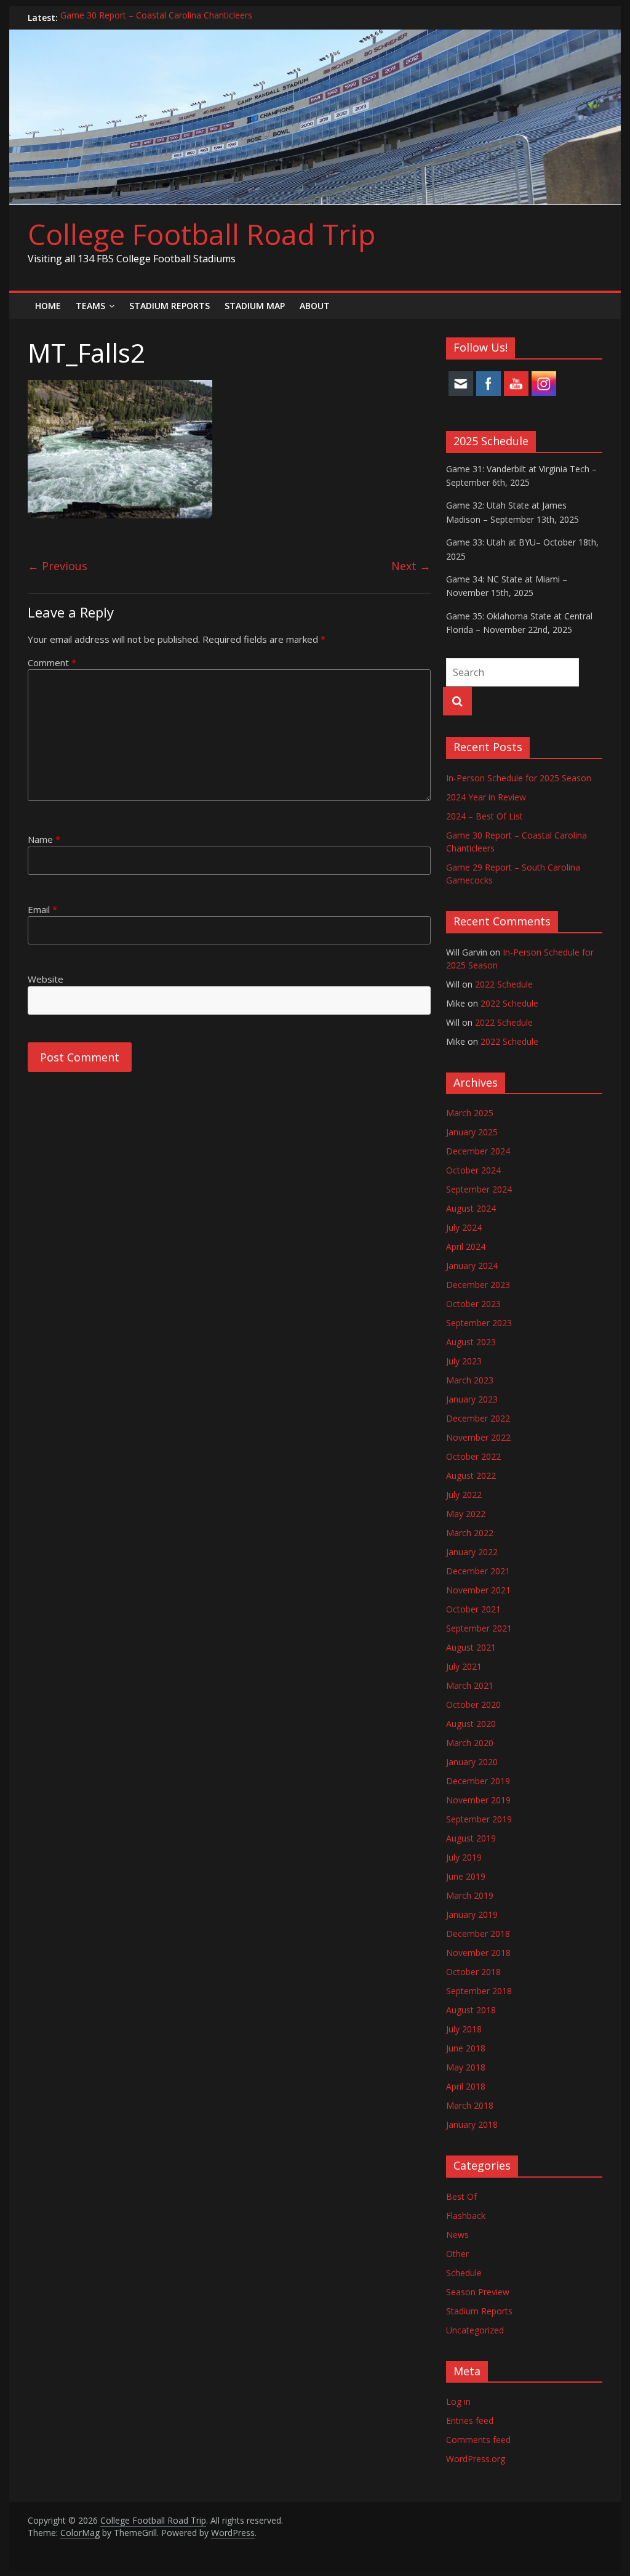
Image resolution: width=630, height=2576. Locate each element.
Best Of (461, 2196)
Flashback (466, 2216)
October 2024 (473, 1170)
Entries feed (470, 2421)
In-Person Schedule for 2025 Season (519, 778)
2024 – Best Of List (484, 816)
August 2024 (471, 1208)
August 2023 (471, 1342)
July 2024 (464, 1227)
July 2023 (464, 1361)
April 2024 (466, 1246)
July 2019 (464, 1857)
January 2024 (472, 1266)
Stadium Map (255, 306)
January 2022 (472, 1552)
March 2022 (470, 1533)
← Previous (58, 566)
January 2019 (472, 1914)
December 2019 (478, 1781)
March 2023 (470, 1380)
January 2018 (472, 2124)
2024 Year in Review (486, 797)
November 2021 (478, 1590)
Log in (458, 2401)
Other (457, 2254)
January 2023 (472, 1399)
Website (46, 979)
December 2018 (478, 1934)
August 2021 (471, 1647)
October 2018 (473, 1972)
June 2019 (466, 1876)
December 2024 (478, 1151)
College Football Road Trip (201, 234)
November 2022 (478, 1437)
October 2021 (473, 1609)
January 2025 (472, 1132)
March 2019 (470, 1895)
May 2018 (466, 2067)
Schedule (464, 2273)
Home (48, 306)
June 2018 (466, 2048)
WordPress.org (476, 2459)
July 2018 (464, 2029)
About (315, 306)
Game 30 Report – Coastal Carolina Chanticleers (156, 18)
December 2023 (478, 1285)
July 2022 (464, 1495)
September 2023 (479, 1323)
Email (42, 909)
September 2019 (479, 1819)
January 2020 (472, 1762)
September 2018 (479, 1991)
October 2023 (473, 1304)
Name (44, 839)
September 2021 (479, 1628)
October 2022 (473, 1456)
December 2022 (478, 1418)
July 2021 (464, 1666)
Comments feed (478, 2440)
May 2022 (466, 1514)
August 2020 (471, 1724)
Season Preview (478, 2292)
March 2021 (470, 1685)
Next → (411, 566)
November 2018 (478, 1953)
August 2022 (471, 1475)
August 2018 (471, 2010)
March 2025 (470, 1113)
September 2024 (479, 1189)
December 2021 (478, 1571)
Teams (90, 306)
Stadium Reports (169, 306)
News (457, 2235)
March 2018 (470, 2105)
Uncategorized (475, 2330)
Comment (52, 662)
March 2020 (470, 1743)
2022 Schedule (504, 984)
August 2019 (471, 1838)
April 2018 (466, 2086)
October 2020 (473, 1705)
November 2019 (478, 1800)
